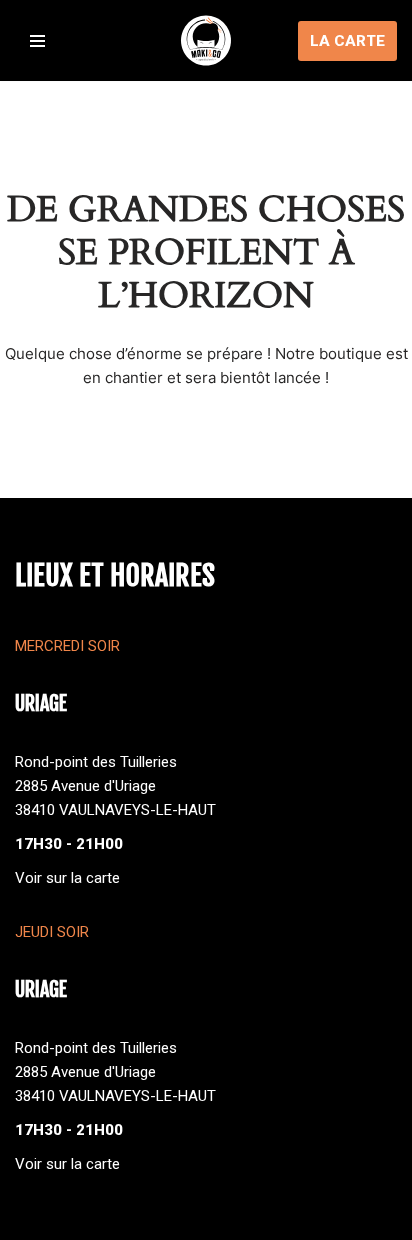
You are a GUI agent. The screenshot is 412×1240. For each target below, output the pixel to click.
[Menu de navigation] (37, 41)
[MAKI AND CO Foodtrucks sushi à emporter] (206, 40)
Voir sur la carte (67, 878)
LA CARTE (347, 41)
